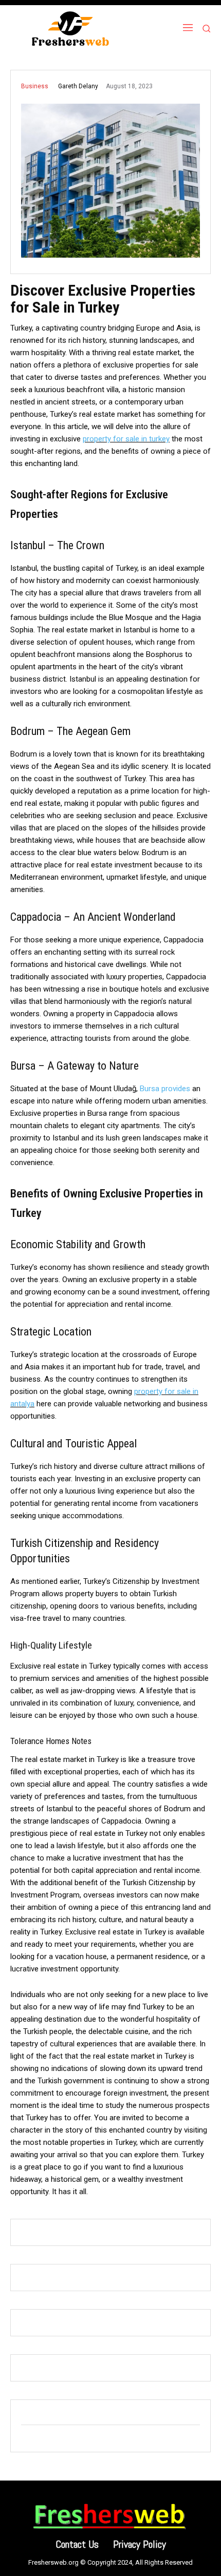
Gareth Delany (78, 86)
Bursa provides (165, 1089)
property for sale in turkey (126, 439)
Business (35, 86)
